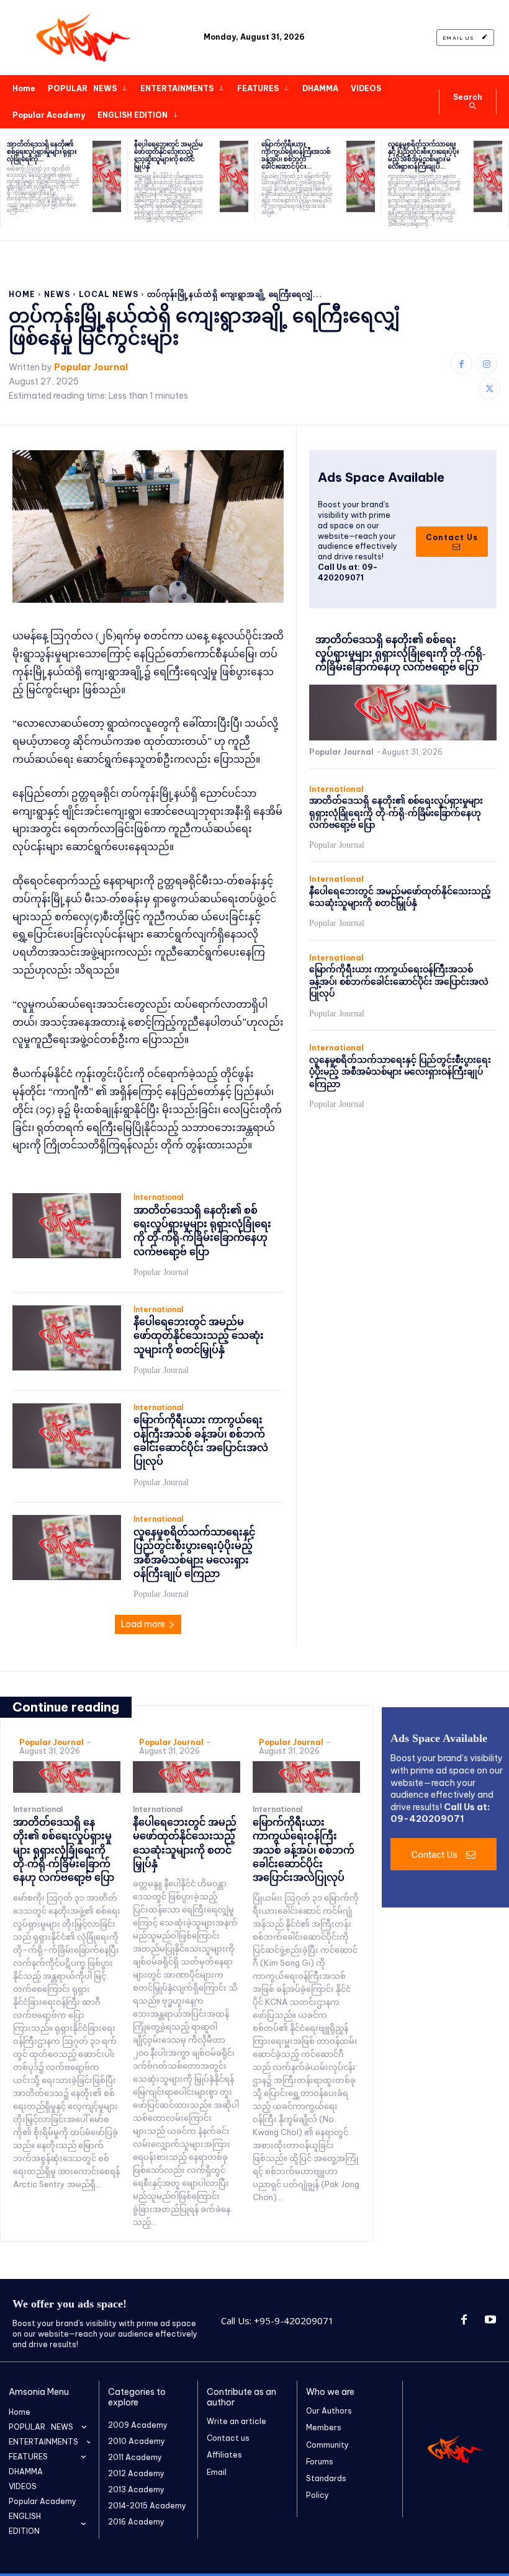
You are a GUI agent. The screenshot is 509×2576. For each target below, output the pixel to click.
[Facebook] (462, 364)
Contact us (228, 2438)
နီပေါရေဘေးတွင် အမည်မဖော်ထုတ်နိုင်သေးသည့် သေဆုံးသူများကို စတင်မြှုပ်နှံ (169, 155)
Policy (318, 2495)
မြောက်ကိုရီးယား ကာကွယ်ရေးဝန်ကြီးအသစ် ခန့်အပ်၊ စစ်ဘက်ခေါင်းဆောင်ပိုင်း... (296, 155)
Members (324, 2427)
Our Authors (329, 2411)
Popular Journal (91, 367)
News (57, 294)
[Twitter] (489, 389)
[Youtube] (490, 2321)
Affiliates (224, 2455)
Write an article (236, 2421)
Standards (326, 2478)
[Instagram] (486, 364)
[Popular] (85, 38)
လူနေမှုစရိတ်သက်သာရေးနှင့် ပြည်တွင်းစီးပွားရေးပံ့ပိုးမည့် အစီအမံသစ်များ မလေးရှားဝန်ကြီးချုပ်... (423, 155)
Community (327, 2445)
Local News (109, 294)
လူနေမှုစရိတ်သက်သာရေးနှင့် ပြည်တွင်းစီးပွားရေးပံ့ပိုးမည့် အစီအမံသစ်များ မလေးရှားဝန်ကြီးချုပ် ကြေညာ (400, 1072)
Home (22, 294)
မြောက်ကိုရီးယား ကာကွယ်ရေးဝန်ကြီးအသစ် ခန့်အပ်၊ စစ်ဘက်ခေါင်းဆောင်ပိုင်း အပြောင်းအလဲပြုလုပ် (399, 982)
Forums (320, 2462)
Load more (143, 1624)
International (158, 1197)
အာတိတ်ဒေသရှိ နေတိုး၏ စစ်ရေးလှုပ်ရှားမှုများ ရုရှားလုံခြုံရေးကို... (42, 152)
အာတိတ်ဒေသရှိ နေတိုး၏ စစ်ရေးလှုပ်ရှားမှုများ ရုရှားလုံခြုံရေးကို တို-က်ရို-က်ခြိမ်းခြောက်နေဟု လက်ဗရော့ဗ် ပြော (400, 654)
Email (217, 2472)
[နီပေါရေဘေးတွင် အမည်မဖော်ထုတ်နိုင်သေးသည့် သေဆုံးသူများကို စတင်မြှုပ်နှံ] (234, 176)
